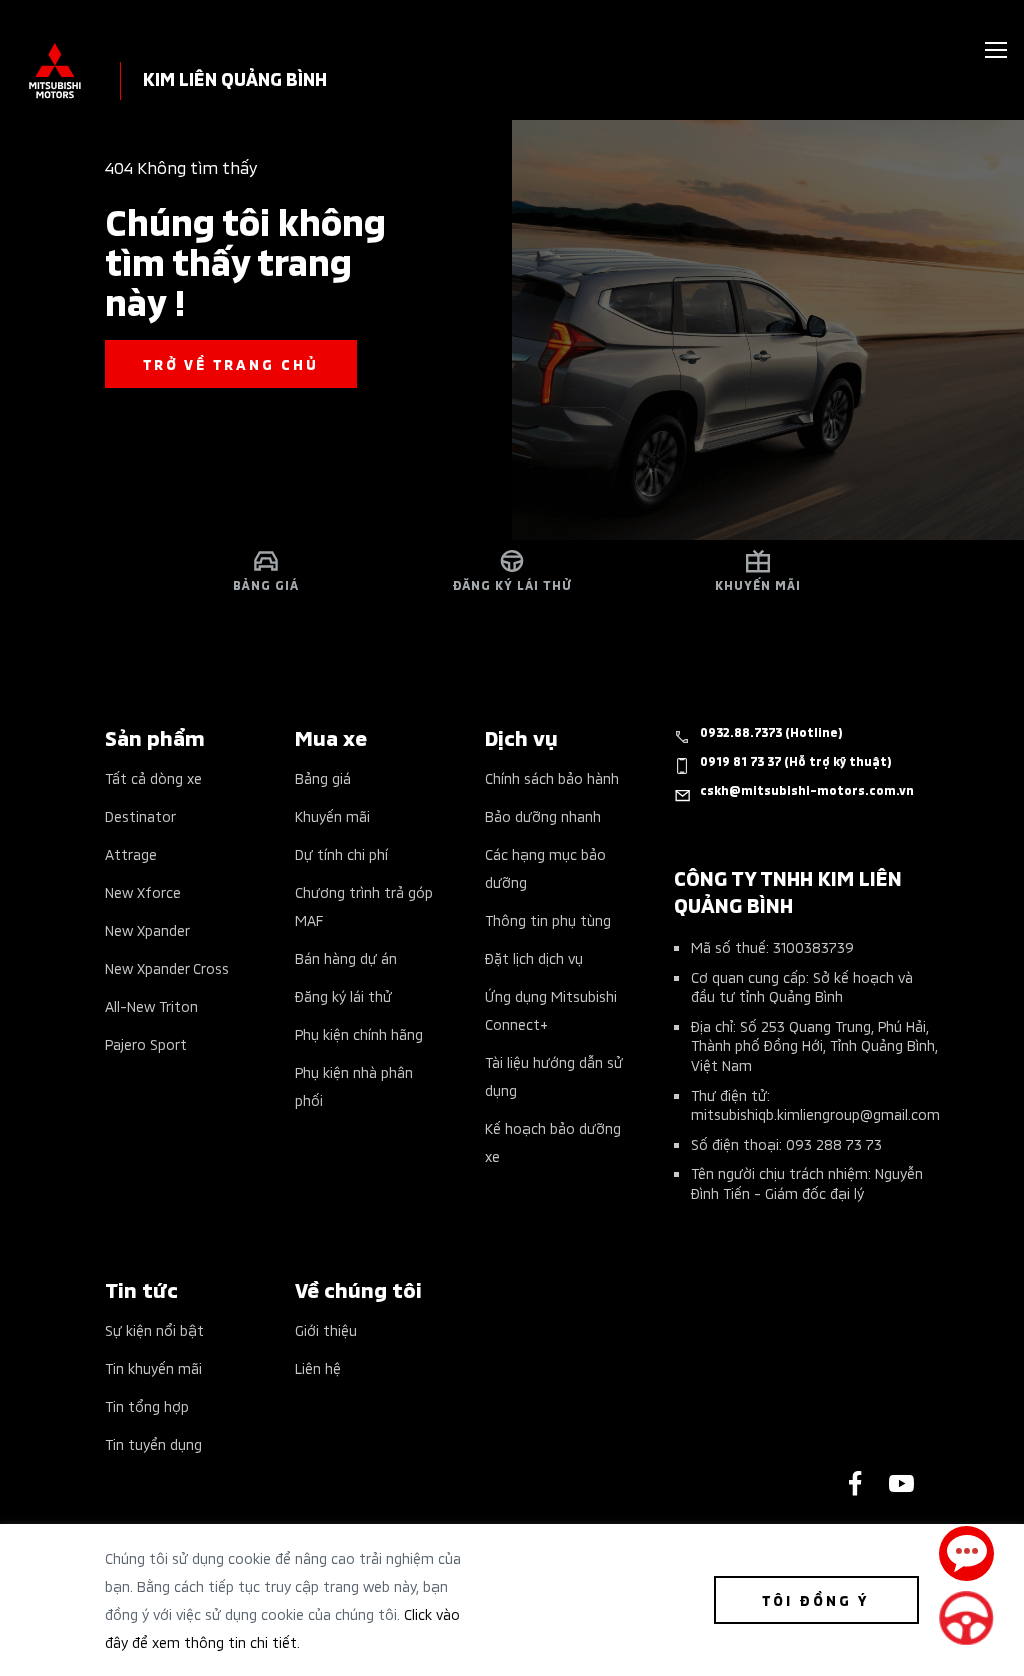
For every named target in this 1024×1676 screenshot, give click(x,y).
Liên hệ (318, 1367)
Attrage (131, 853)
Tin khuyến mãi (153, 1367)
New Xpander (147, 929)
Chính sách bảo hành (552, 777)
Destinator (140, 815)
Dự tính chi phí (341, 853)
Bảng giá (323, 777)
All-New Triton (151, 1005)
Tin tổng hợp (147, 1405)
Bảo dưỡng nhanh (543, 815)
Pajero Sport (146, 1043)
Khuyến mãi (332, 815)
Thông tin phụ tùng (548, 919)
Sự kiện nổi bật (154, 1329)
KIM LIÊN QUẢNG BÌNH (235, 77)
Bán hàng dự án (346, 957)
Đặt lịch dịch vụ (534, 957)
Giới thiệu (326, 1329)
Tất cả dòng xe (153, 777)
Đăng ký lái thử (343, 995)
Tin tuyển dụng (153, 1443)
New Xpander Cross (167, 967)
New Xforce (143, 891)
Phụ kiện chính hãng (359, 1033)
